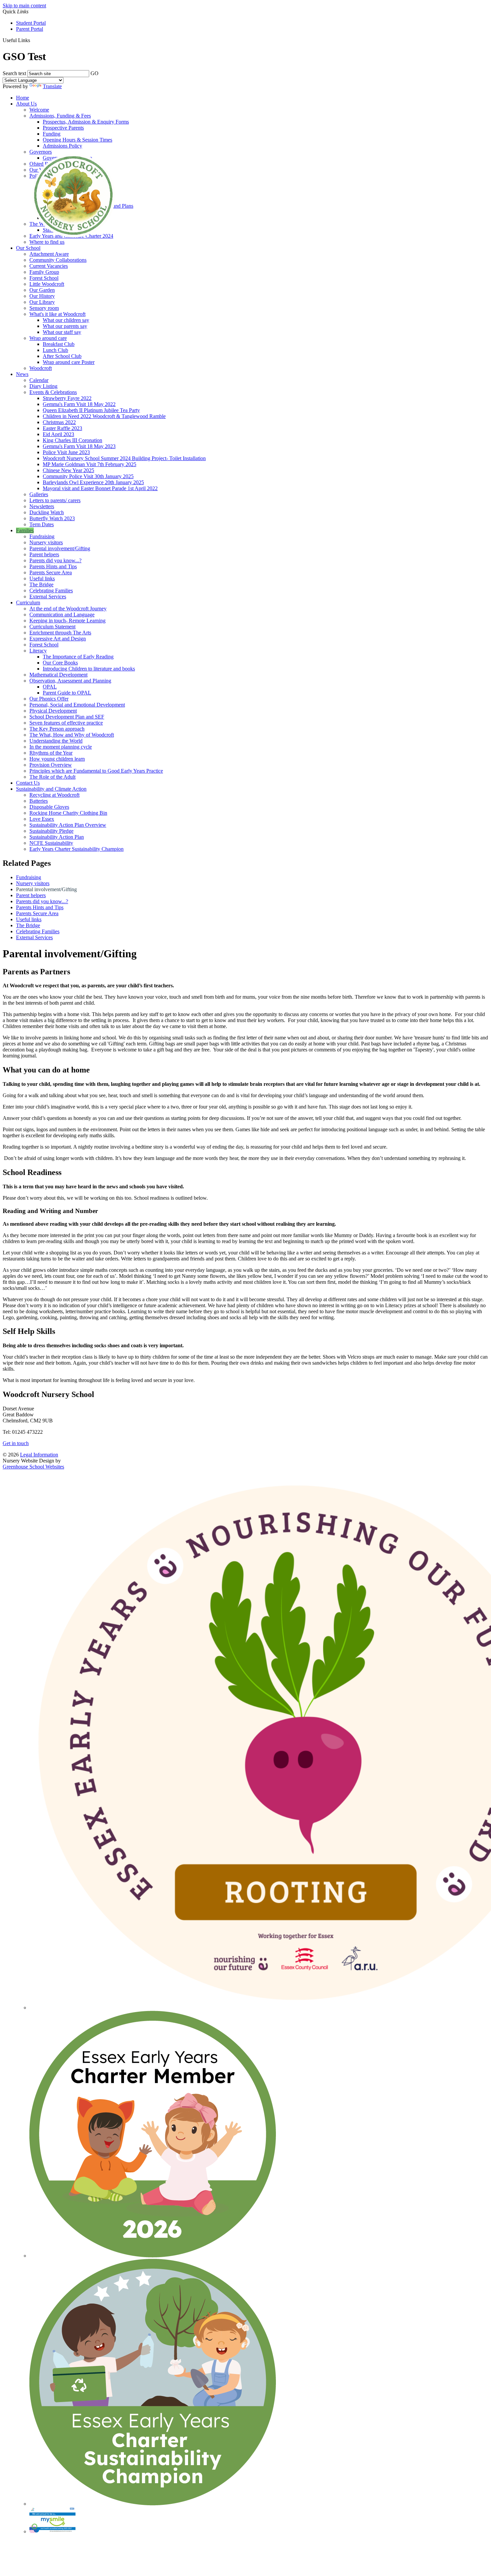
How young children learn (57, 759)
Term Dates (42, 524)
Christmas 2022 (59, 422)
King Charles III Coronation (72, 440)
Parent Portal (30, 29)
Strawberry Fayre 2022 (67, 398)
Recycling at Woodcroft (54, 795)
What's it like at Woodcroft (57, 314)
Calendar (39, 380)
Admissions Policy (62, 146)
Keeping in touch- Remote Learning (67, 621)
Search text (14, 73)
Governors (41, 152)
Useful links (42, 578)
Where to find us (47, 242)
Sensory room (44, 308)
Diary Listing (43, 386)
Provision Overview (51, 765)
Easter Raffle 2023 (62, 428)
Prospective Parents (63, 128)
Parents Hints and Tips (53, 566)
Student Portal (31, 23)
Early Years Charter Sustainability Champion (76, 849)
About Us (26, 104)
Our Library (42, 302)
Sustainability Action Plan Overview (68, 825)
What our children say (66, 320)
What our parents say (65, 326)
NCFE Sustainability (51, 843)
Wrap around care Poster (69, 362)
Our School (28, 248)
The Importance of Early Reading (78, 657)
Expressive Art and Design (58, 639)
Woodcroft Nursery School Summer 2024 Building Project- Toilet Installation (124, 458)
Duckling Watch (47, 512)
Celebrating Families (51, 590)
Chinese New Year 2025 (68, 470)
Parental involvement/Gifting (60, 548)
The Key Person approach (57, 729)
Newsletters (42, 506)
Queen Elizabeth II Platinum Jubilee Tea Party (91, 410)
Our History (42, 296)
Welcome (39, 110)
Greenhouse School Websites (33, 1467)
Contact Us (28, 783)
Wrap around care (48, 338)
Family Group (44, 272)
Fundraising (42, 536)
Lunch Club (55, 350)
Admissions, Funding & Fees (60, 116)
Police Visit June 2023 (66, 452)
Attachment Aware (49, 254)
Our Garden (42, 290)
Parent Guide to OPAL (67, 693)
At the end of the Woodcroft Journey (68, 609)
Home (23, 98)
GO (95, 73)
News (22, 374)
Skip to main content (24, 6)
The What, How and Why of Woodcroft (72, 735)
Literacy (38, 651)
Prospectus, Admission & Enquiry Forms (86, 122)
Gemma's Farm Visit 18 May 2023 (79, 446)
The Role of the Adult (52, 777)
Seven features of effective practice (66, 723)
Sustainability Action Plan (57, 837)
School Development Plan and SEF (67, 717)
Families (25, 530)
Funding (52, 134)
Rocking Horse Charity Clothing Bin (68, 813)
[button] (33, 40)
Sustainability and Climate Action (51, 789)
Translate (52, 86)
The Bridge (41, 584)
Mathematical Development (58, 675)
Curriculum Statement (52, 627)
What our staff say (62, 332)
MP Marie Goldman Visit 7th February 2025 (90, 464)
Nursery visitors (46, 542)
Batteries (39, 801)
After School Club (62, 356)
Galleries (39, 494)
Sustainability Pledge (51, 831)
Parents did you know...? (55, 560)
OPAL (50, 687)
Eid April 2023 (58, 434)
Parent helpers (44, 554)
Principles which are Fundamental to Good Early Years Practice (96, 771)
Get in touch (16, 1443)
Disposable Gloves (49, 807)
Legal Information (39, 1455)
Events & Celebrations (53, 392)
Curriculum (28, 603)
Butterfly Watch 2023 (52, 518)
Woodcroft (41, 368)
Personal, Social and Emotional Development (77, 705)
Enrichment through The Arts (60, 633)
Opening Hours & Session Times (77, 140)
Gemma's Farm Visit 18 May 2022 (79, 404)
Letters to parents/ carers (55, 500)
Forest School (44, 278)
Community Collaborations (58, 260)
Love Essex (42, 819)
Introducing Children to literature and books (89, 669)
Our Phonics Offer (49, 699)
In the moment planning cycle (61, 747)
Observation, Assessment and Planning (70, 681)
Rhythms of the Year (51, 753)
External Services (48, 597)
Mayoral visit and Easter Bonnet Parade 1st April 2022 (100, 488)
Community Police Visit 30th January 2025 (88, 476)
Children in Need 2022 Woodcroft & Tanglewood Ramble (104, 416)
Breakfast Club (59, 344)
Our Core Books (60, 663)
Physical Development (53, 711)
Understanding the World (56, 741)
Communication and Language (62, 615)
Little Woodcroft (47, 284)
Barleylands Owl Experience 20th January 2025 (93, 482)
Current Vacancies (49, 266)
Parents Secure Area (51, 572)
